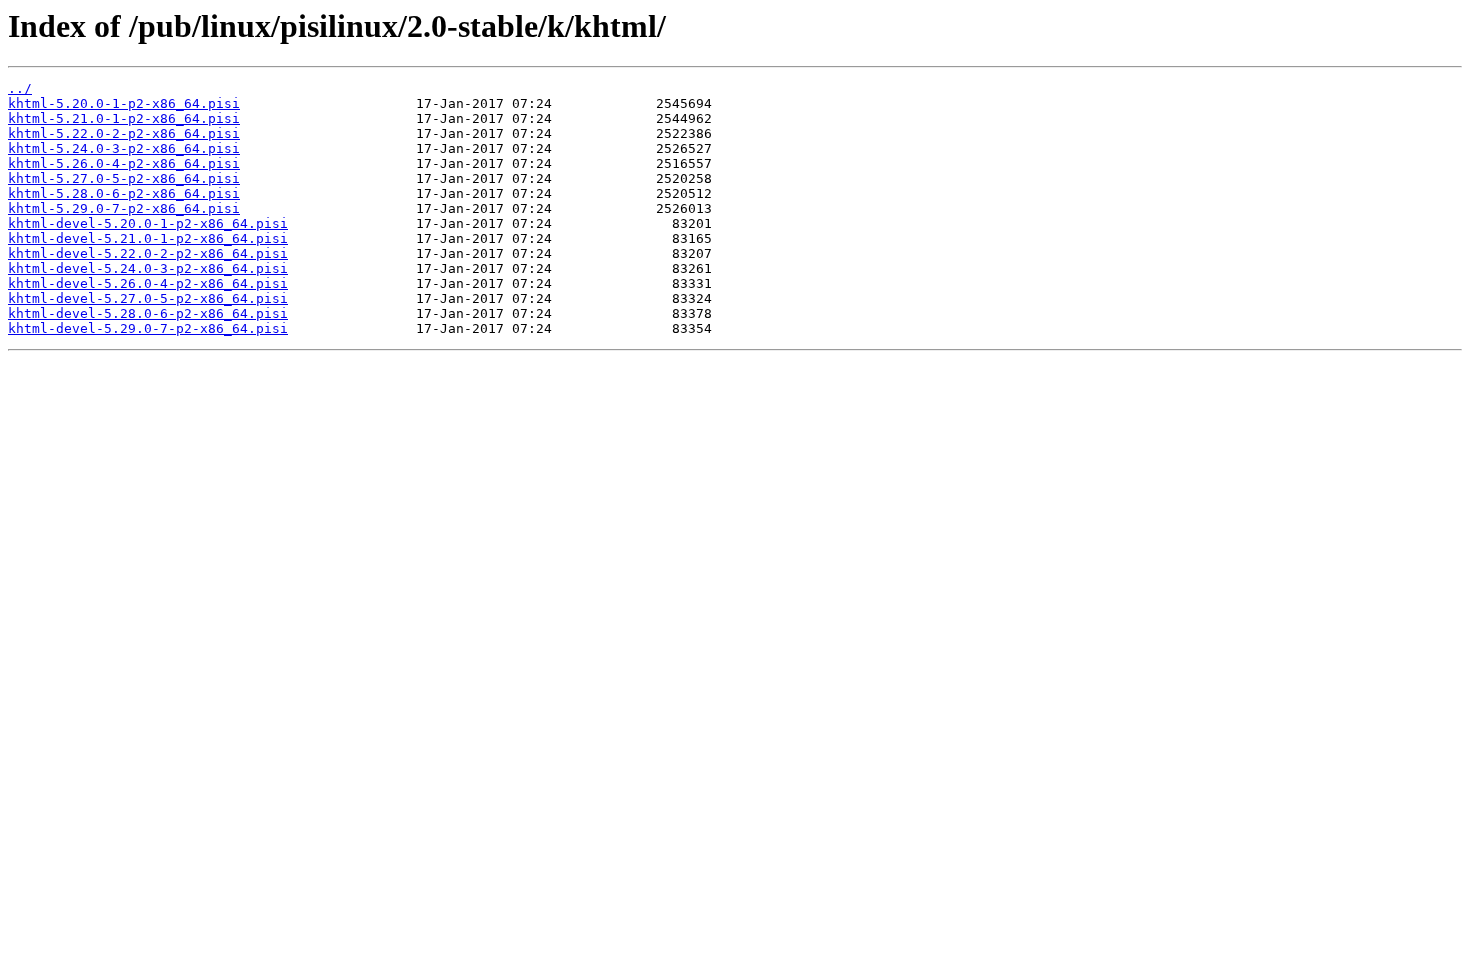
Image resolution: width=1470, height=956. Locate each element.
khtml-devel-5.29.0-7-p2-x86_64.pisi (148, 328)
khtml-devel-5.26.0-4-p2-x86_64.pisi (148, 283)
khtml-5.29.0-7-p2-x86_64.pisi (124, 208)
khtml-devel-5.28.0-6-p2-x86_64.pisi (148, 313)
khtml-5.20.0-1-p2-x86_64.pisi (124, 103)
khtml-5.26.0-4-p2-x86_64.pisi (124, 163)
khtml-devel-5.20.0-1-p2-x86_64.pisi (148, 223)
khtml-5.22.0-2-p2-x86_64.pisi (124, 133)
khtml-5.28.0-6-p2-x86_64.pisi (124, 193)
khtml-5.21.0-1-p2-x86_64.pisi (124, 118)
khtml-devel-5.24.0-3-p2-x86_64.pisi (148, 268)
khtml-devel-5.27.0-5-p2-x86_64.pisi (148, 298)
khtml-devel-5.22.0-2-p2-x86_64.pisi (148, 253)
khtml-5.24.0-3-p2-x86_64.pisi (124, 148)
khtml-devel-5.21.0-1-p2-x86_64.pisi (148, 238)
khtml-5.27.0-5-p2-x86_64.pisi (124, 178)
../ (20, 88)
